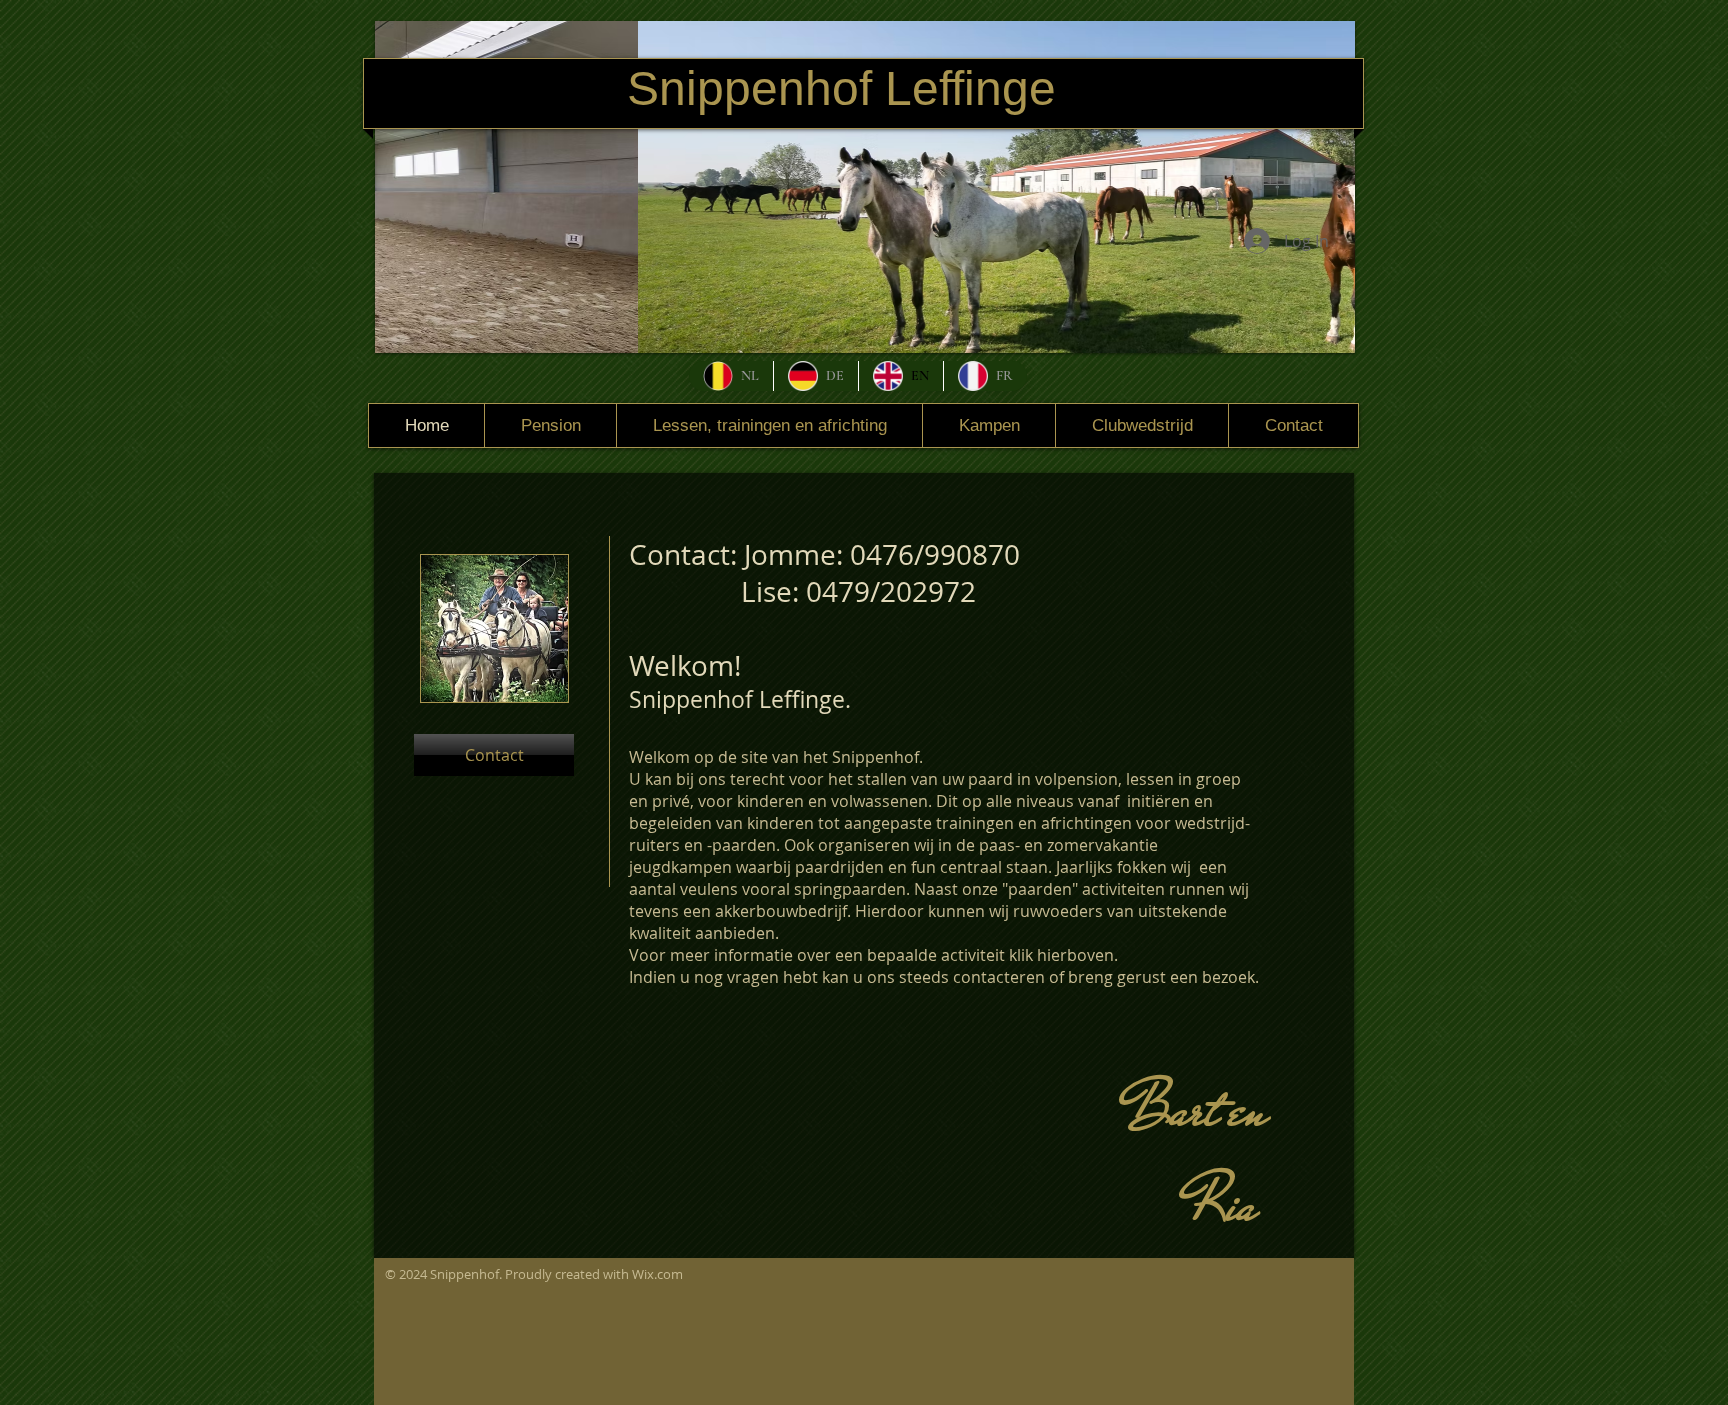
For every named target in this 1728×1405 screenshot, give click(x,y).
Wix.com (657, 1274)
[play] (1325, 323)
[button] (865, 187)
